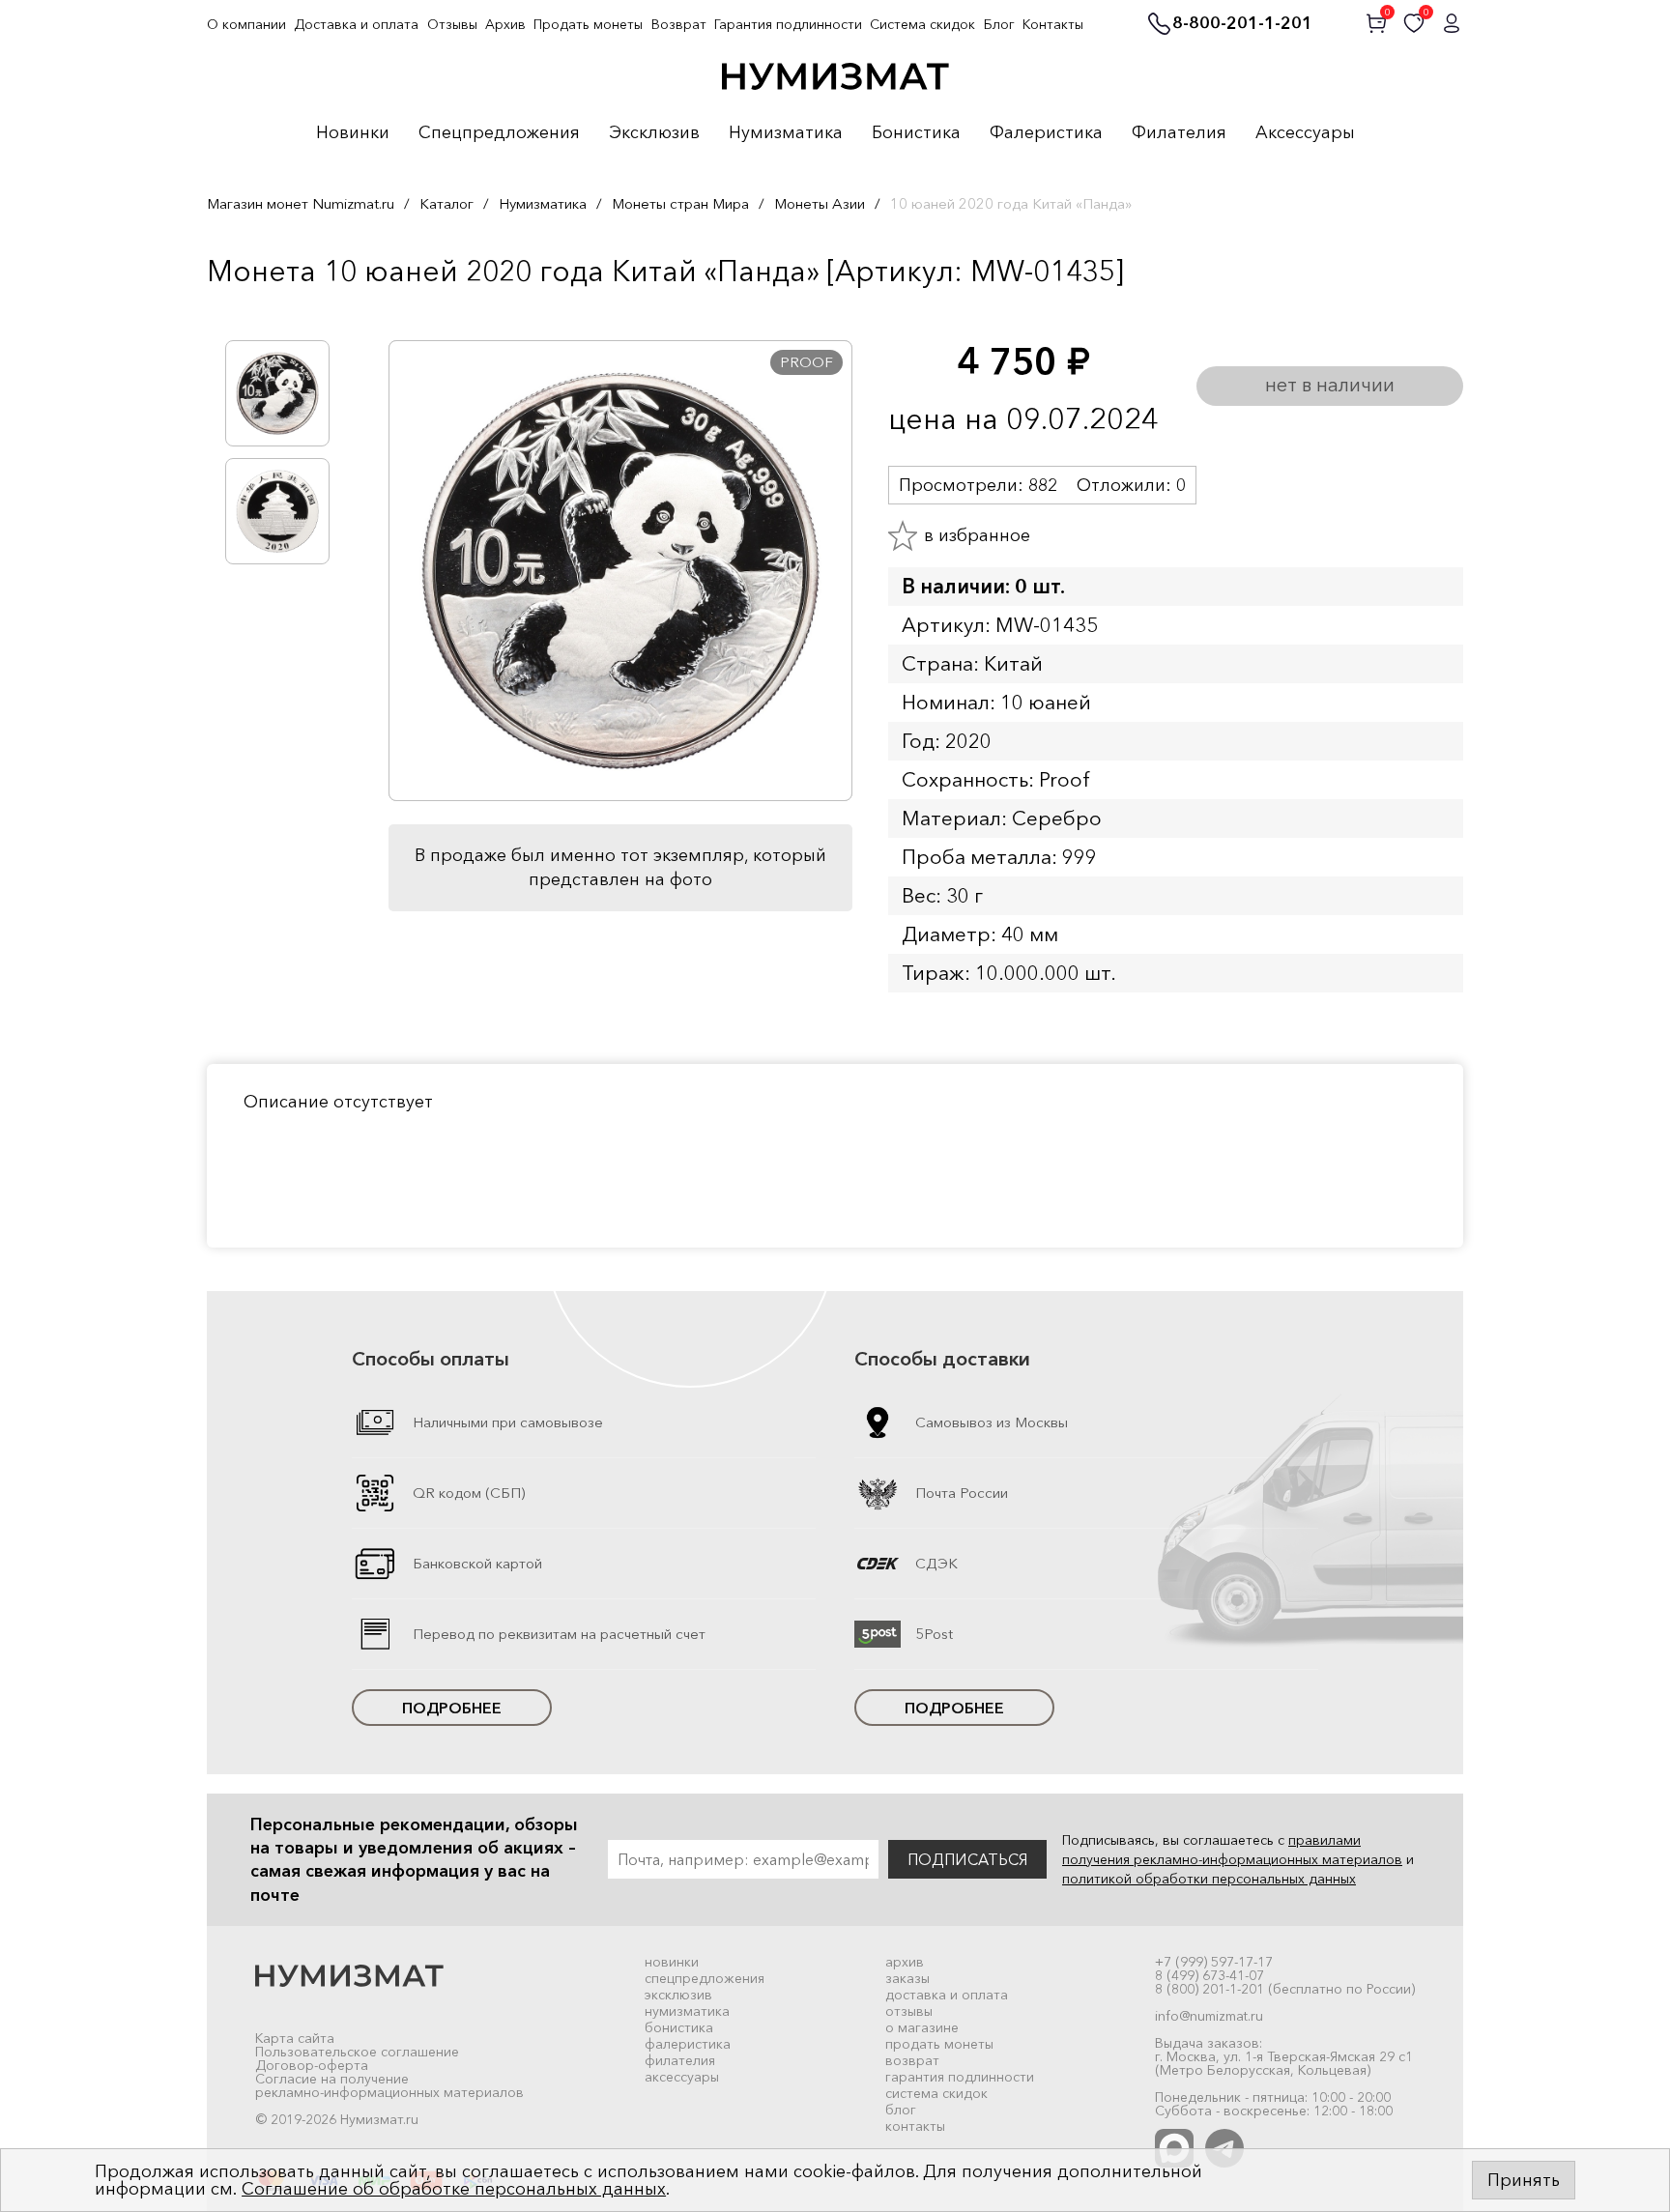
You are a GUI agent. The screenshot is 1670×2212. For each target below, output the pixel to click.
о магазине (922, 2027)
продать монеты (939, 2044)
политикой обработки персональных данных (1209, 1879)
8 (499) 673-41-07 (1209, 1975)
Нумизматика (786, 133)
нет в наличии (1330, 385)
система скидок (936, 2093)
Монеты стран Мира (680, 203)
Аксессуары (1305, 133)
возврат (912, 2060)
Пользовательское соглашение (357, 2052)
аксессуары (682, 2077)
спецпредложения (705, 1978)
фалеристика (688, 2044)
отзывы (909, 2011)
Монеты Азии (820, 203)
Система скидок (922, 24)
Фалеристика (1046, 133)
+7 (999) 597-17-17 (1214, 1962)
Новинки (353, 133)
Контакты (1053, 24)
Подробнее (452, 1708)
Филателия (1179, 133)
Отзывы (452, 24)
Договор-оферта (312, 2065)
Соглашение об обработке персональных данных (454, 2189)
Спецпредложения (499, 133)
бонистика (679, 2027)
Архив (505, 24)
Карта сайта (295, 2038)
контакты (915, 2126)
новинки (672, 1962)
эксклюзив (678, 1995)
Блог (999, 24)
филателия (680, 2060)
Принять (1524, 2180)
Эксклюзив (654, 133)
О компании (246, 24)
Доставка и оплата (356, 24)
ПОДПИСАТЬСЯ (967, 1859)
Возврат (679, 24)
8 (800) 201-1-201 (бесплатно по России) (1285, 1989)
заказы (907, 1978)
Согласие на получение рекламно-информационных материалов (389, 2085)
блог (901, 2110)
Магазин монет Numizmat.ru (301, 203)
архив (905, 1962)
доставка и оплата (947, 1995)
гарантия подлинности (960, 2077)
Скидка (249, 311)
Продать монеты (588, 24)
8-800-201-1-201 (1242, 24)
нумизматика (687, 2011)
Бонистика (916, 133)
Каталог (446, 203)
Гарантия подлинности (788, 24)
